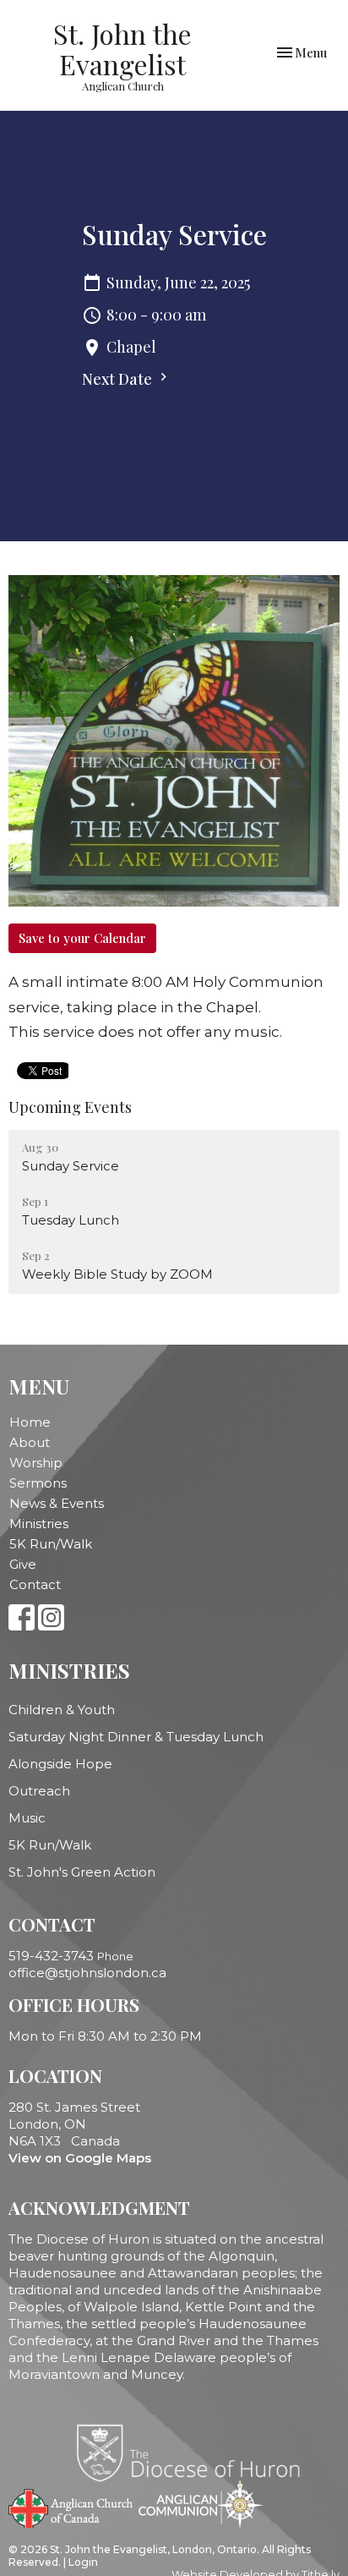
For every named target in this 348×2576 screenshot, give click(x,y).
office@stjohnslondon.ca (87, 1973)
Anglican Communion (201, 2504)
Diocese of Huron (195, 2453)
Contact (35, 1584)
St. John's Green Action (82, 1872)
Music (27, 1818)
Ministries (39, 1524)
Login (83, 2562)
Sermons (38, 1483)
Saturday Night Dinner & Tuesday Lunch (136, 1737)
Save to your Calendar (82, 938)
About (30, 1442)
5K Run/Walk (51, 1544)
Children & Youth (62, 1710)
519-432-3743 (51, 1956)
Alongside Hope (60, 1764)
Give (23, 1564)
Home (30, 1422)
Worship (36, 1463)
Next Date (119, 379)
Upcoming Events (70, 1107)
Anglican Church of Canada (71, 2507)
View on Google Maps (80, 2158)
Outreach (39, 1791)
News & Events (57, 1503)
